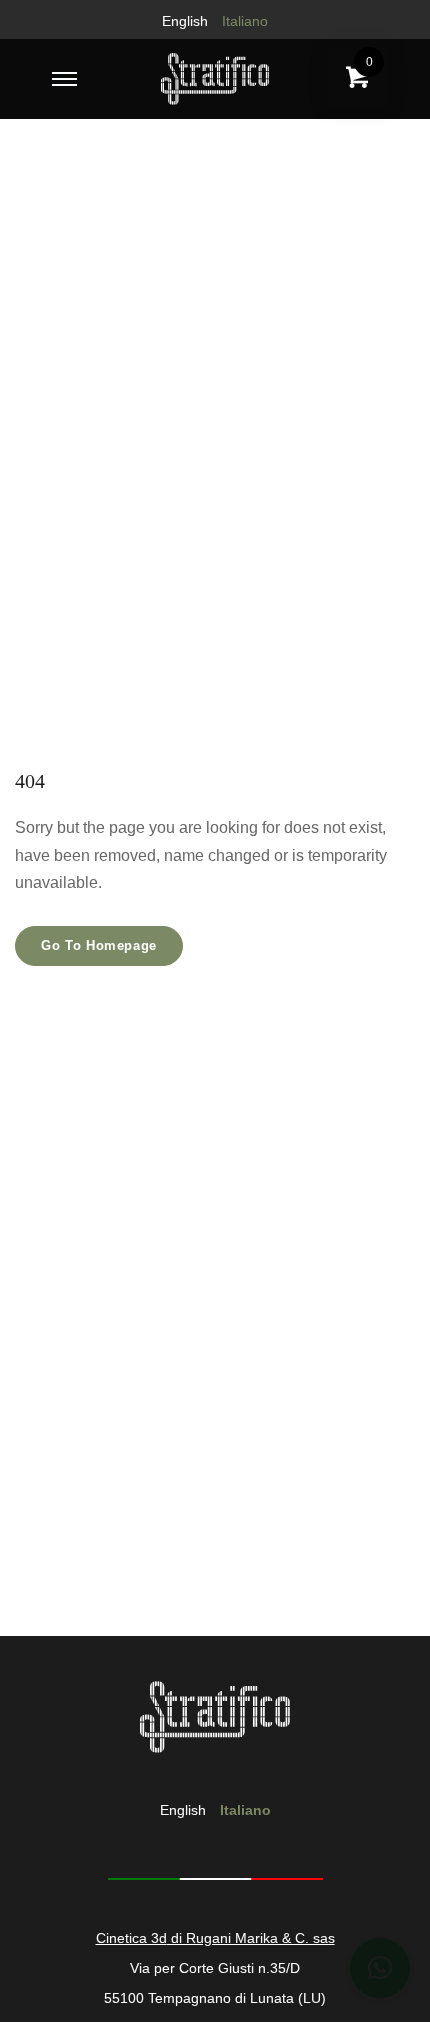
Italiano (245, 21)
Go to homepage (99, 945)
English (185, 21)
